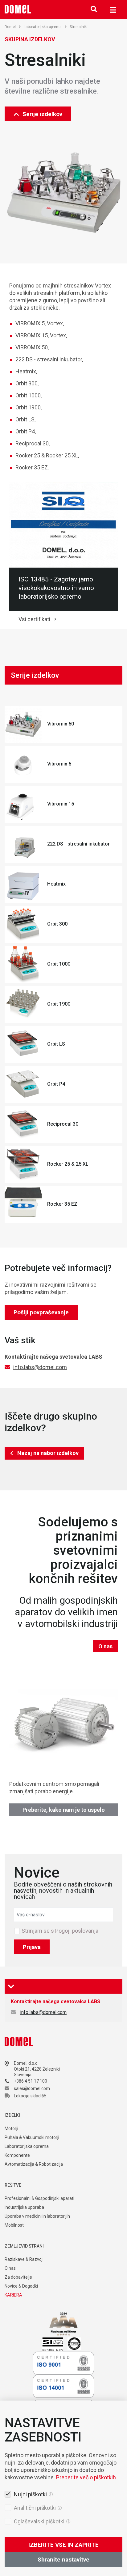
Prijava (32, 1947)
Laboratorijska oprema (43, 27)
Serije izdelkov (42, 114)
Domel (10, 27)
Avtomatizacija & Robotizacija (34, 2164)
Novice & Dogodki (21, 2286)
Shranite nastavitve (63, 2560)
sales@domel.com (32, 2088)
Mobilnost (14, 2225)
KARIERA (13, 2295)
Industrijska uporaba (24, 2207)
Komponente (17, 2155)
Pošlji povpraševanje (41, 1312)
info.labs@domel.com (40, 1367)
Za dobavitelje (18, 2277)
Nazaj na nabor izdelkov (48, 1453)
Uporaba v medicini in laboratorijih (37, 2216)
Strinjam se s (60, 1931)
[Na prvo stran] (18, 9)
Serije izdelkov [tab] (35, 675)
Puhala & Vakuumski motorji (32, 2137)
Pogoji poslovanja (77, 1931)
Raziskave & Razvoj (24, 2259)
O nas (105, 1646)
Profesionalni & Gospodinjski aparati (39, 2198)
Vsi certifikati (34, 619)
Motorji (11, 2128)
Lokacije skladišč (30, 2096)
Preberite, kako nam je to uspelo (64, 1810)
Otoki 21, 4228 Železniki (37, 2069)
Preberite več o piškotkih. (87, 2477)
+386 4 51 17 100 (31, 2081)
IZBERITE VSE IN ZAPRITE (63, 2545)
